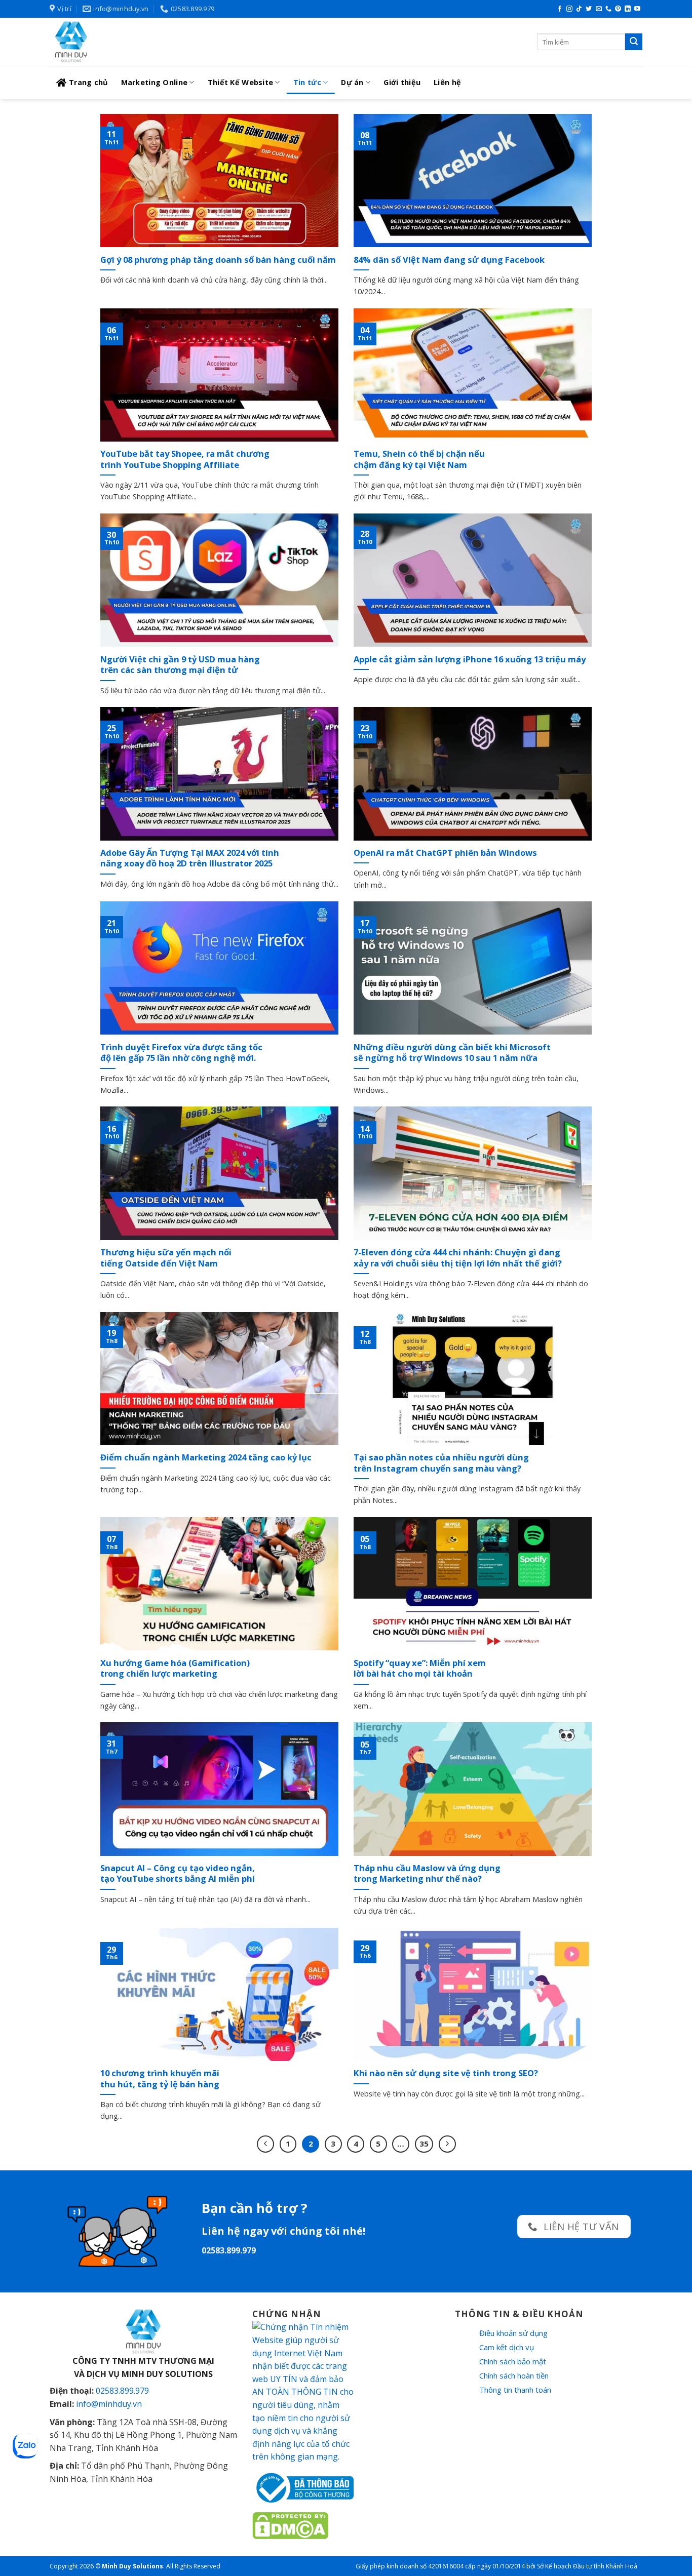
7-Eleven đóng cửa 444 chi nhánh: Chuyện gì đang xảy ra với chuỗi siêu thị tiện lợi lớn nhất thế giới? (458, 1258)
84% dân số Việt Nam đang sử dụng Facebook (449, 260)
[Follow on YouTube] (637, 9)
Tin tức (307, 82)
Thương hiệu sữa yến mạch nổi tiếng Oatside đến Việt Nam (166, 1258)
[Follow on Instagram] (569, 9)
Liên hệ (447, 82)
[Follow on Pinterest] (618, 9)
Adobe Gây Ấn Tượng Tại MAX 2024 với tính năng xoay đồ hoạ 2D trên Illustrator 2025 (190, 858)
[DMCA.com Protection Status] (290, 2524)
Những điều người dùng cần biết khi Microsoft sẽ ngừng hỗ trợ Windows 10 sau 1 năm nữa (452, 1053)
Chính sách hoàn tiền (514, 2375)
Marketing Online (155, 82)
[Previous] (265, 2144)
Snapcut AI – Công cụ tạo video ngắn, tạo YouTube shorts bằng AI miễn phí (178, 1873)
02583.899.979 (122, 2391)
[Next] (447, 2144)
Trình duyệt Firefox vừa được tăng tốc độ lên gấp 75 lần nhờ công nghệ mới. (181, 1053)
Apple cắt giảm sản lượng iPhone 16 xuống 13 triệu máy (470, 659)
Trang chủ (88, 82)
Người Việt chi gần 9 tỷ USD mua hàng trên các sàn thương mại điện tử (180, 665)
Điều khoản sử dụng (513, 2333)
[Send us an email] (599, 9)
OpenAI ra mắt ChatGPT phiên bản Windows (445, 853)
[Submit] (634, 42)
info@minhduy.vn (109, 2404)
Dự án (352, 82)
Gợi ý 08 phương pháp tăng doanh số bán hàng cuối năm (218, 260)
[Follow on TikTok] (579, 9)
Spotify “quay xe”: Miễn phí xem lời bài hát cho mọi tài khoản (420, 1668)
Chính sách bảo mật (513, 2361)
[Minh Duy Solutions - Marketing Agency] (126, 42)
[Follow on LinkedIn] (628, 9)
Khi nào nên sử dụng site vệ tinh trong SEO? (446, 2073)
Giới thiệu (402, 82)
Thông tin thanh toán (515, 2390)
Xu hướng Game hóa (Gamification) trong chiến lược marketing (175, 1668)
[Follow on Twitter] (589, 9)
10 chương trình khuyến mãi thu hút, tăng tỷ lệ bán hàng (160, 2078)
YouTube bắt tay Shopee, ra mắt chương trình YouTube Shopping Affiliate (185, 459)
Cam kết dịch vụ (507, 2347)
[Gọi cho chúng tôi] (608, 9)
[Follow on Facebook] (560, 9)
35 (424, 2144)
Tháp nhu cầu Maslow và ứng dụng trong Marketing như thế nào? (427, 1873)
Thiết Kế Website (241, 82)
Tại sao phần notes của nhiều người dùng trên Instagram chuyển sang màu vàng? (441, 1463)
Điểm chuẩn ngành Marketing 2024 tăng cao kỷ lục (206, 1457)
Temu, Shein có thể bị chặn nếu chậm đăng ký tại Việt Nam (419, 459)
